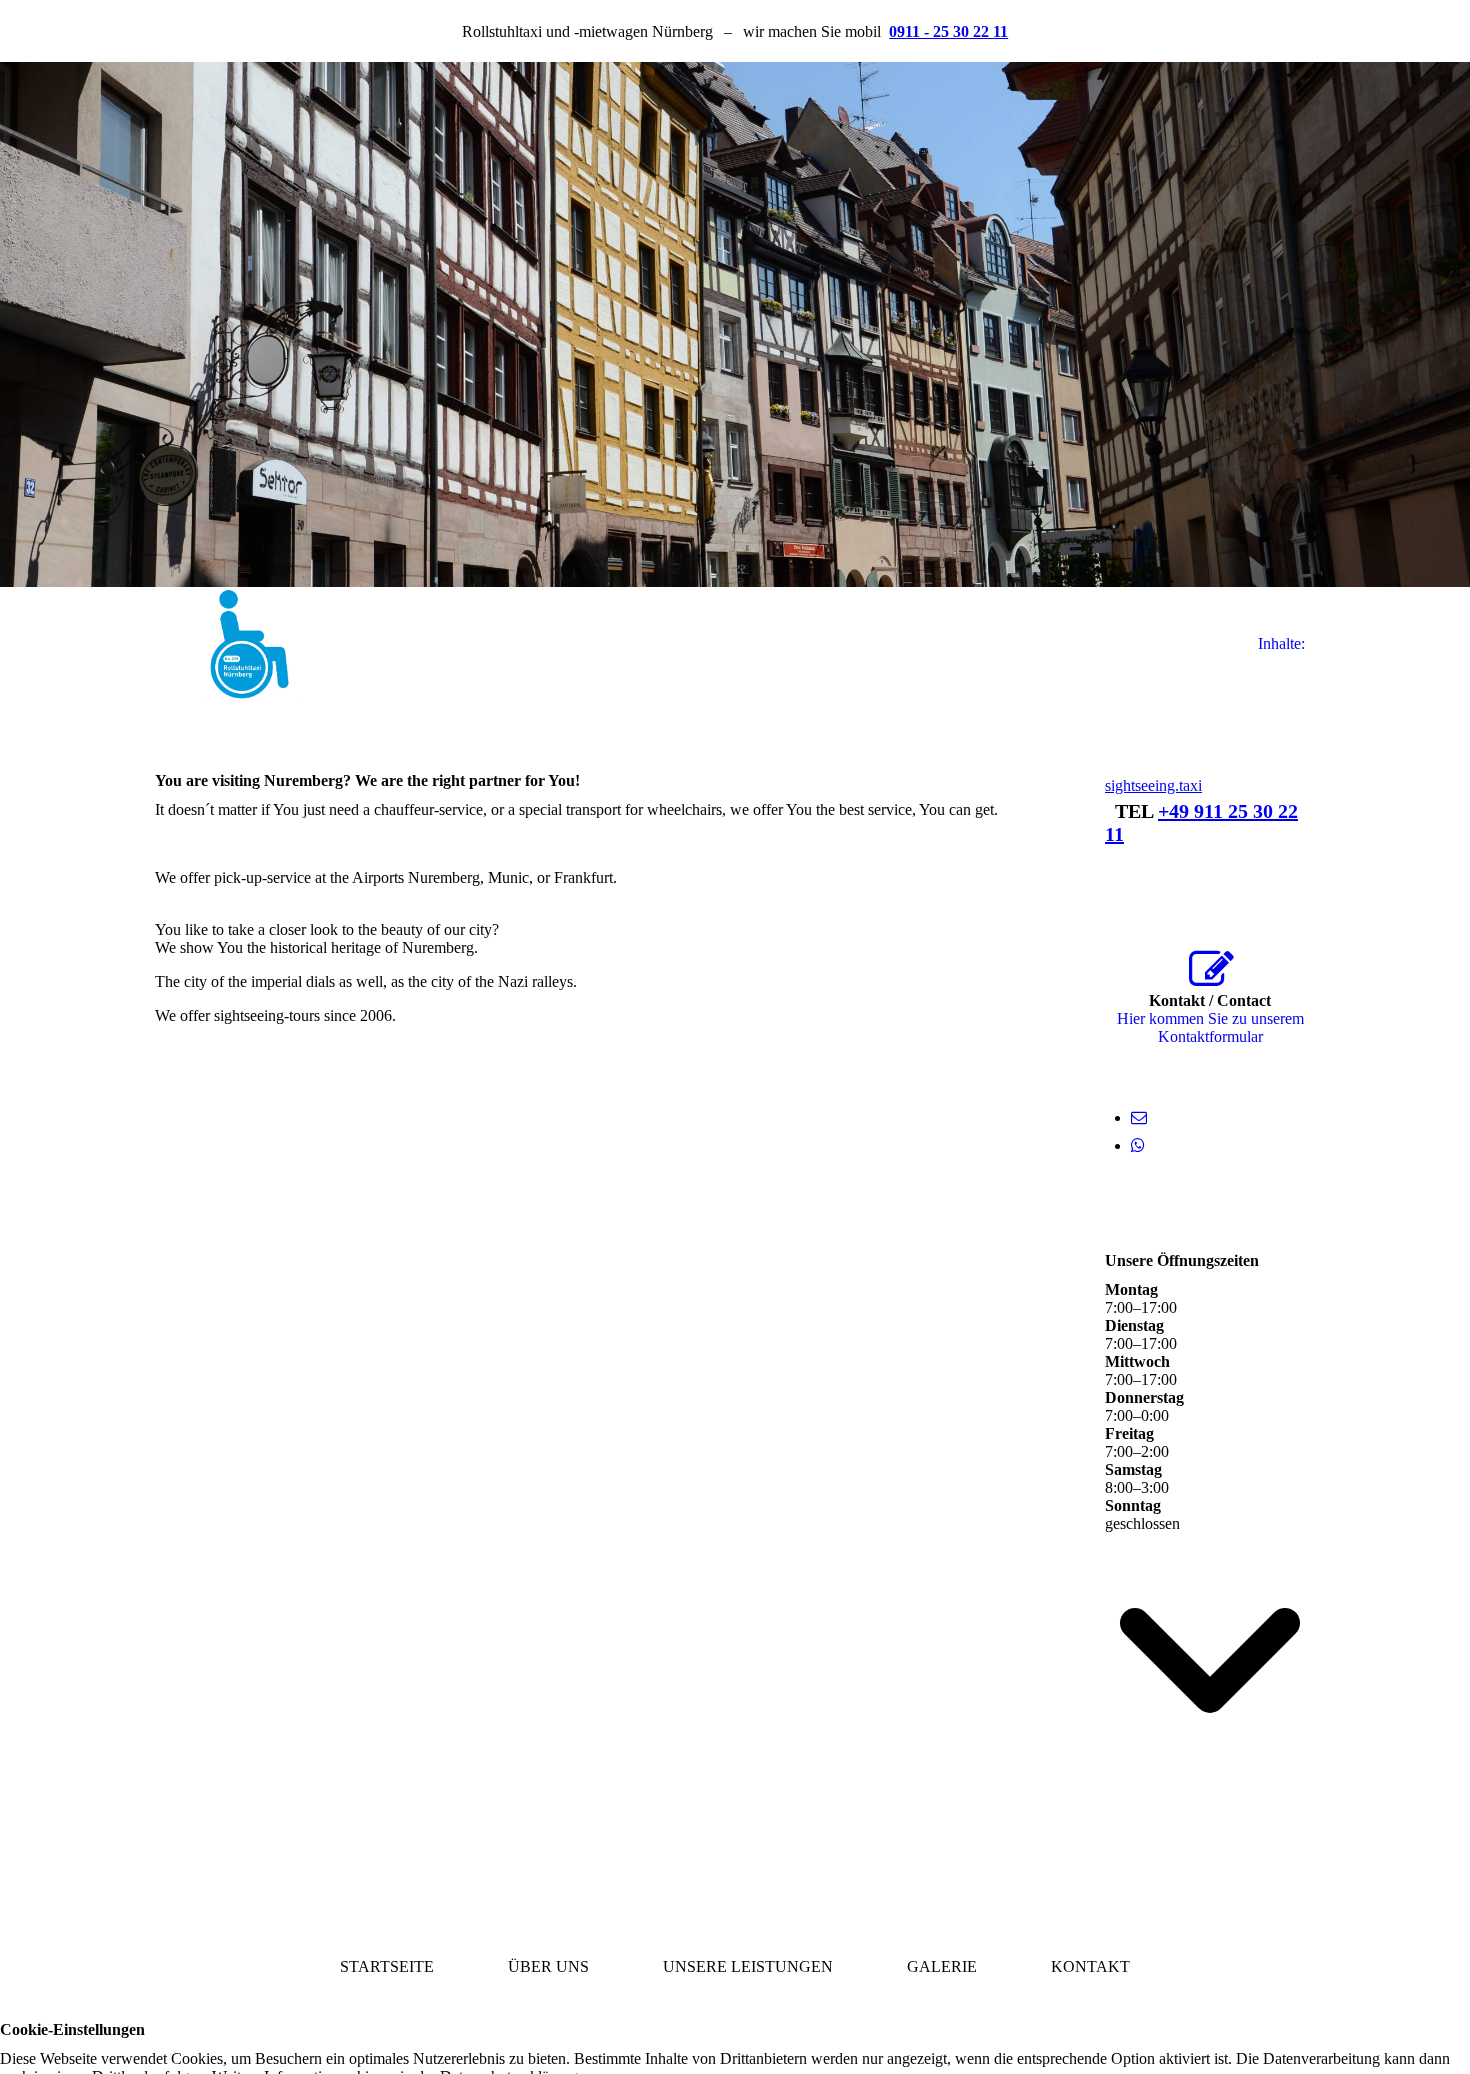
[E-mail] (1139, 1117)
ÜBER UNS (548, 1966)
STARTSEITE (387, 1966)
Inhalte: (1281, 643)
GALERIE (942, 1966)
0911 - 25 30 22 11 (948, 31)
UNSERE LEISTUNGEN (748, 1966)
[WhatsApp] (1138, 1145)
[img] (735, 324)
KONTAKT (1090, 1966)
